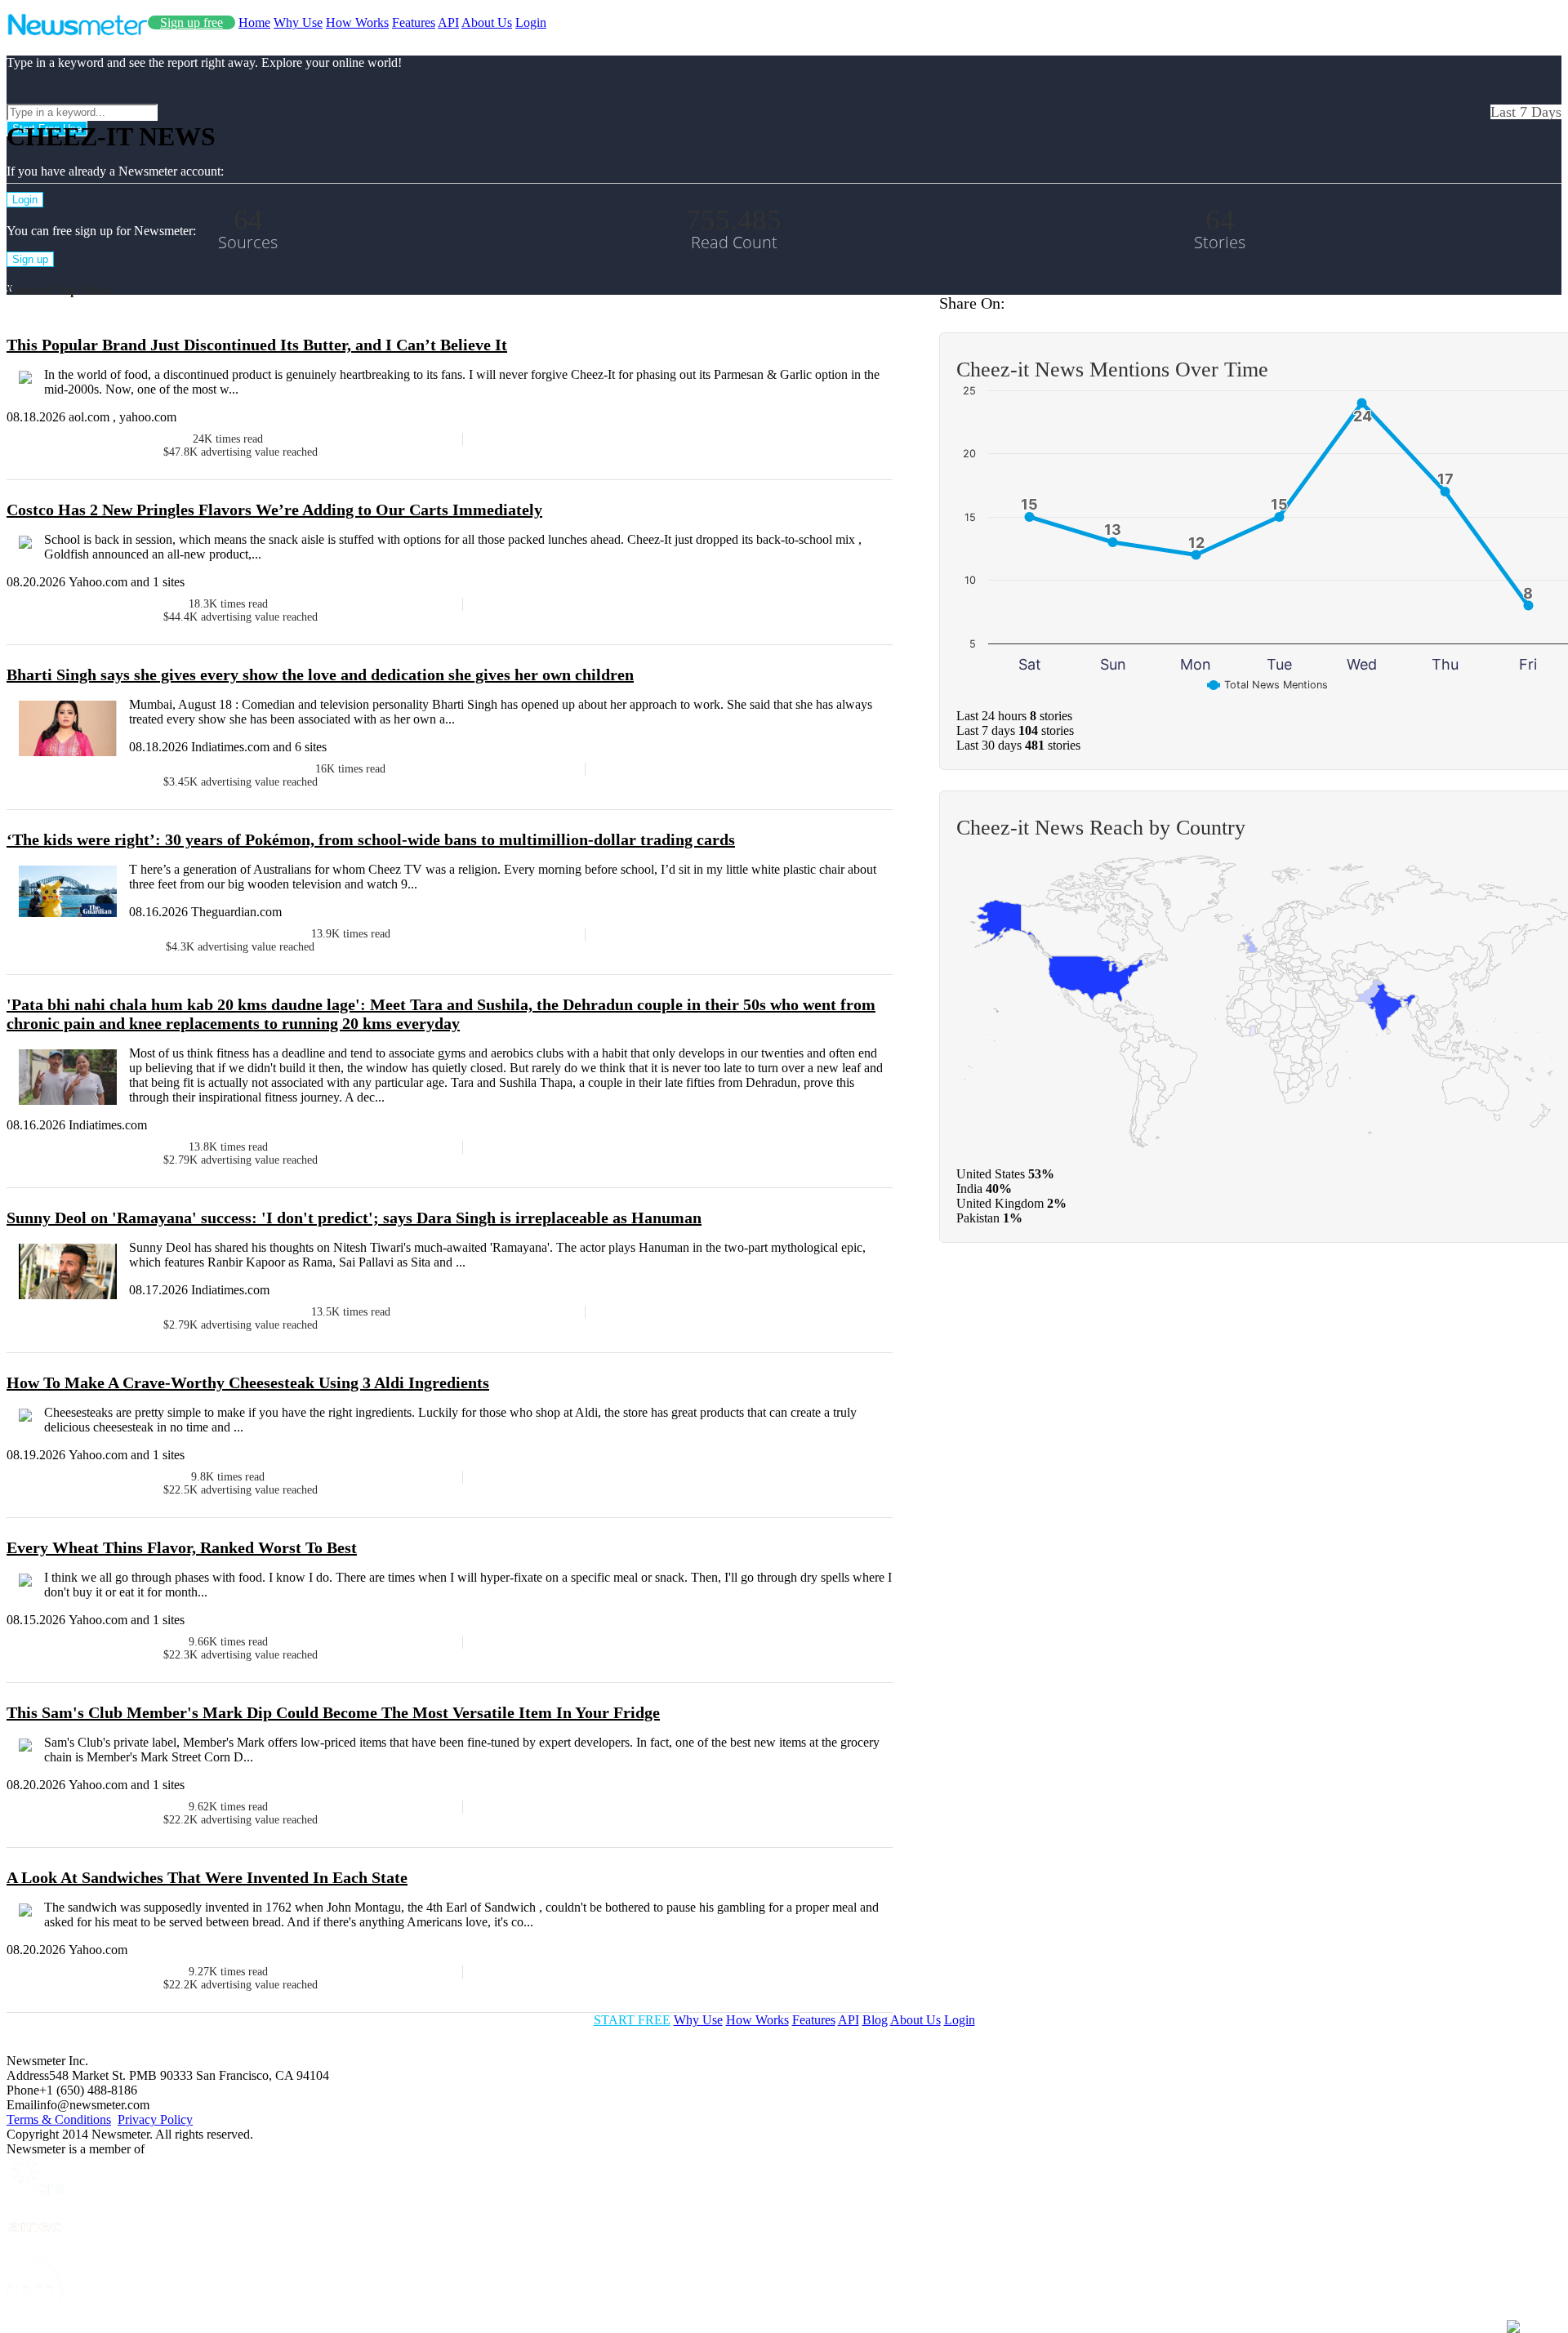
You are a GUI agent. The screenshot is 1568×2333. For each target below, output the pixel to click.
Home (254, 22)
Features (414, 22)
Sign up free (192, 22)
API (448, 22)
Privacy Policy (155, 2119)
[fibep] (35, 2319)
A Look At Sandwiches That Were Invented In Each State (207, 1877)
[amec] (35, 2248)
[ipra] (35, 2192)
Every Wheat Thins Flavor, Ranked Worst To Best (182, 1547)
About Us (487, 22)
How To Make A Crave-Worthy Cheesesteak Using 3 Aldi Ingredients (248, 1382)
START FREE (632, 2020)
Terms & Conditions (59, 2119)
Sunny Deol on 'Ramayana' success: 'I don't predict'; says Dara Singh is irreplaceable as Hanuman (354, 1218)
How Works (357, 22)
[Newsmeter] (77, 31)
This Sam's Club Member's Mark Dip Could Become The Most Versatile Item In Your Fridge (333, 1712)
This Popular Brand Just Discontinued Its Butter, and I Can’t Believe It (257, 345)
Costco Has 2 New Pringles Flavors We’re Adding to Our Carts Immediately (274, 510)
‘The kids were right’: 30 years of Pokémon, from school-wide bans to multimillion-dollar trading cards (371, 839)
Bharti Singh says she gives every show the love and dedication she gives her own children (320, 675)
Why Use (298, 22)
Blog (875, 2020)
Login (531, 22)
